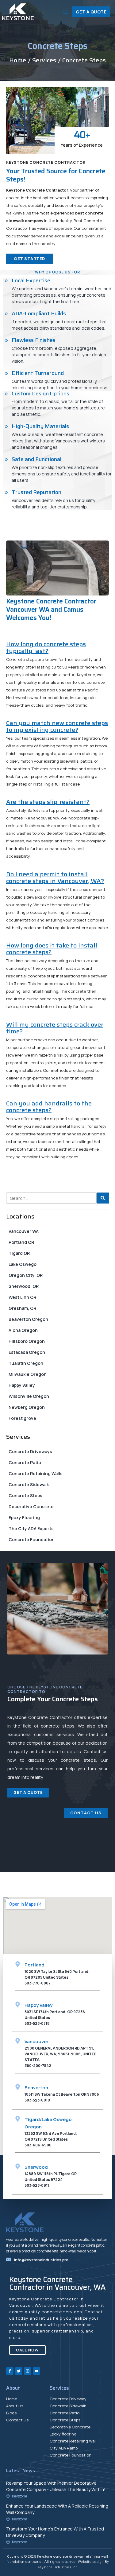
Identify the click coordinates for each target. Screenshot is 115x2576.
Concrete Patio (25, 1462)
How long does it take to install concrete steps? (52, 949)
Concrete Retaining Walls (36, 1473)
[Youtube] (36, 2371)
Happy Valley (22, 1385)
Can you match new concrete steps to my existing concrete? (57, 726)
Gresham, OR (22, 1308)
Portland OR (21, 1242)
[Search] (103, 1198)
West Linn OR (22, 1297)
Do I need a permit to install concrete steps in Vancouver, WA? (55, 878)
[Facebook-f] (10, 2371)
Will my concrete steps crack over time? (55, 1028)
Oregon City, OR (26, 1275)
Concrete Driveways (30, 1451)
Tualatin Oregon (26, 1363)
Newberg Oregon (27, 1407)
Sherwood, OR (24, 1286)
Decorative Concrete (31, 1506)
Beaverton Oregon (28, 1319)
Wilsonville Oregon (29, 1396)
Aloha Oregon (23, 1330)
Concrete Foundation (32, 1539)
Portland (34, 1965)
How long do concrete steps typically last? (46, 647)
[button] (64, 12)
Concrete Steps (25, 1495)
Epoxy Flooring (24, 1517)
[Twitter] (19, 2371)
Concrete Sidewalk (29, 1484)
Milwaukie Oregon (28, 1374)
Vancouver (36, 2041)
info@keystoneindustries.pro (41, 2260)
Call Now (27, 2350)
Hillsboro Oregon (27, 1341)
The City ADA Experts (31, 1528)
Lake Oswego (23, 1264)
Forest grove (22, 1418)
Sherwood (36, 2167)
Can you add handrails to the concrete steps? (49, 1107)
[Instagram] (28, 2371)
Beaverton (36, 2088)
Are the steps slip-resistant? (48, 802)
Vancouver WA (24, 1231)
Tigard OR (19, 1253)
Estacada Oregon (27, 1352)
